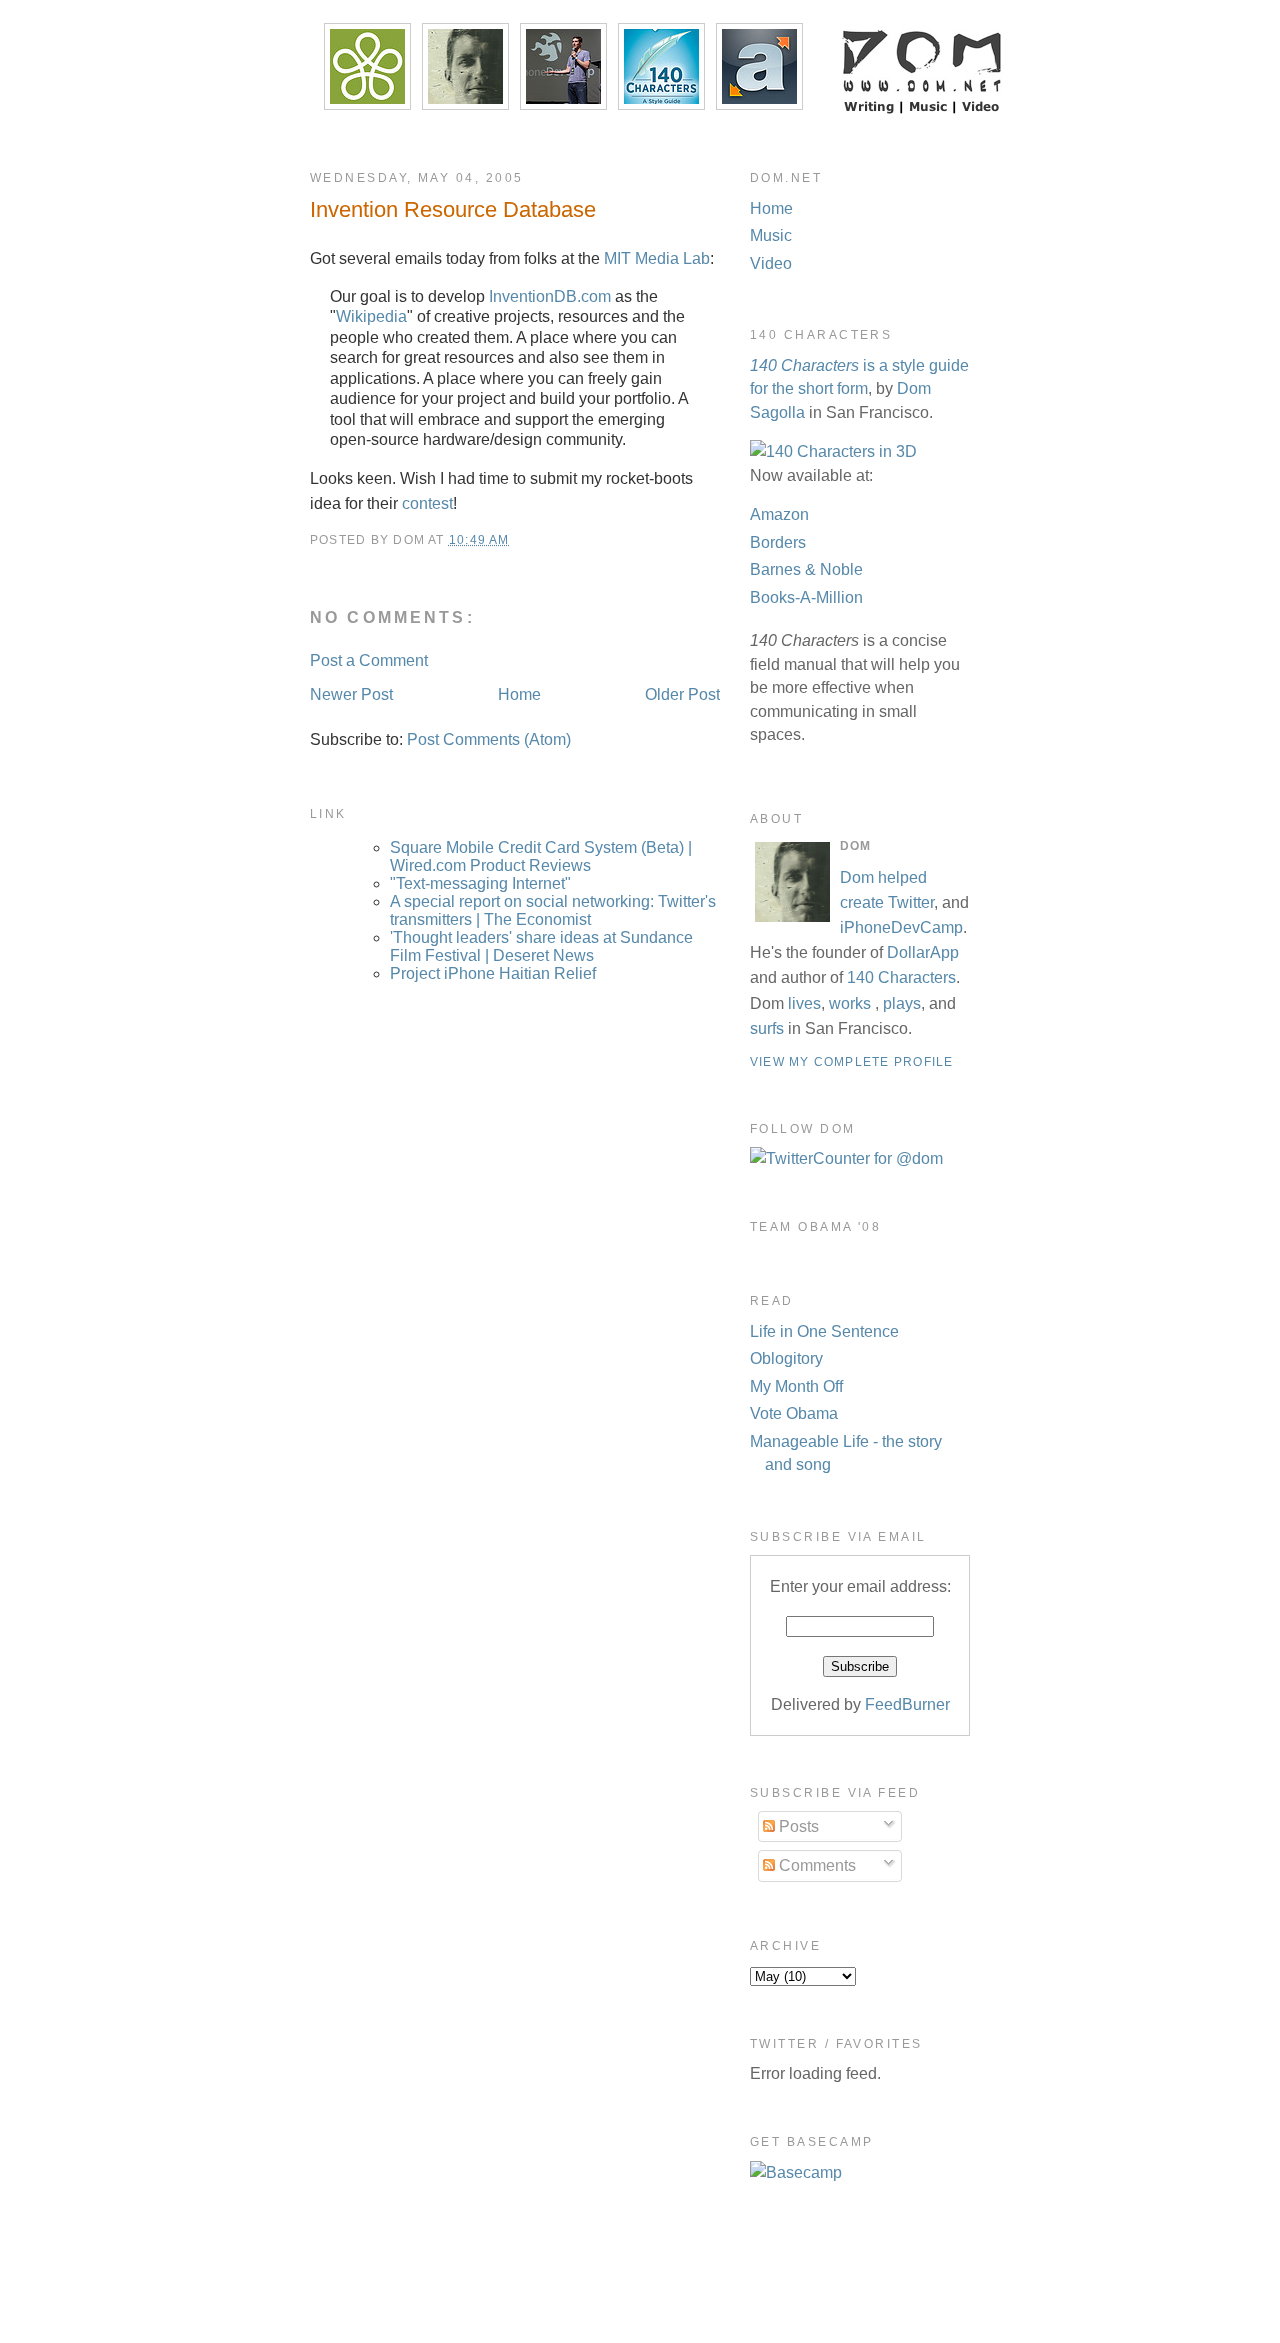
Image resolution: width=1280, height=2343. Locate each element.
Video (771, 263)
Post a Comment (369, 660)
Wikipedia (371, 316)
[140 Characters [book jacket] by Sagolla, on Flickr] (833, 451)
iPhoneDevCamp (901, 927)
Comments (815, 1865)
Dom (857, 877)
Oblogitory (786, 1358)
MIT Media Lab (657, 258)
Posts (797, 1826)
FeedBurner (907, 1704)
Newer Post (351, 694)
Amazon (779, 514)
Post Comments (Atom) (489, 739)
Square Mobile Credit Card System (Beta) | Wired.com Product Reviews (541, 856)
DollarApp (923, 952)
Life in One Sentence (824, 1331)
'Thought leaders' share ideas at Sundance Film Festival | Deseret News (541, 946)
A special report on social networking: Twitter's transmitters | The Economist (553, 910)
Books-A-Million (806, 597)
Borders (778, 542)
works (850, 1003)
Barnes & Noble (806, 569)
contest (427, 503)
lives (804, 1003)
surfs (767, 1028)
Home (519, 694)
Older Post (682, 694)
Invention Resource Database (453, 209)
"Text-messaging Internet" (480, 883)
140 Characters (901, 977)
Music (771, 235)
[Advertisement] (640, 2295)
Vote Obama (794, 1413)
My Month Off (796, 1386)
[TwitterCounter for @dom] (846, 1158)
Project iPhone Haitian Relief (493, 973)
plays (902, 1003)
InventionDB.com (550, 296)
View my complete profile (851, 1062)
